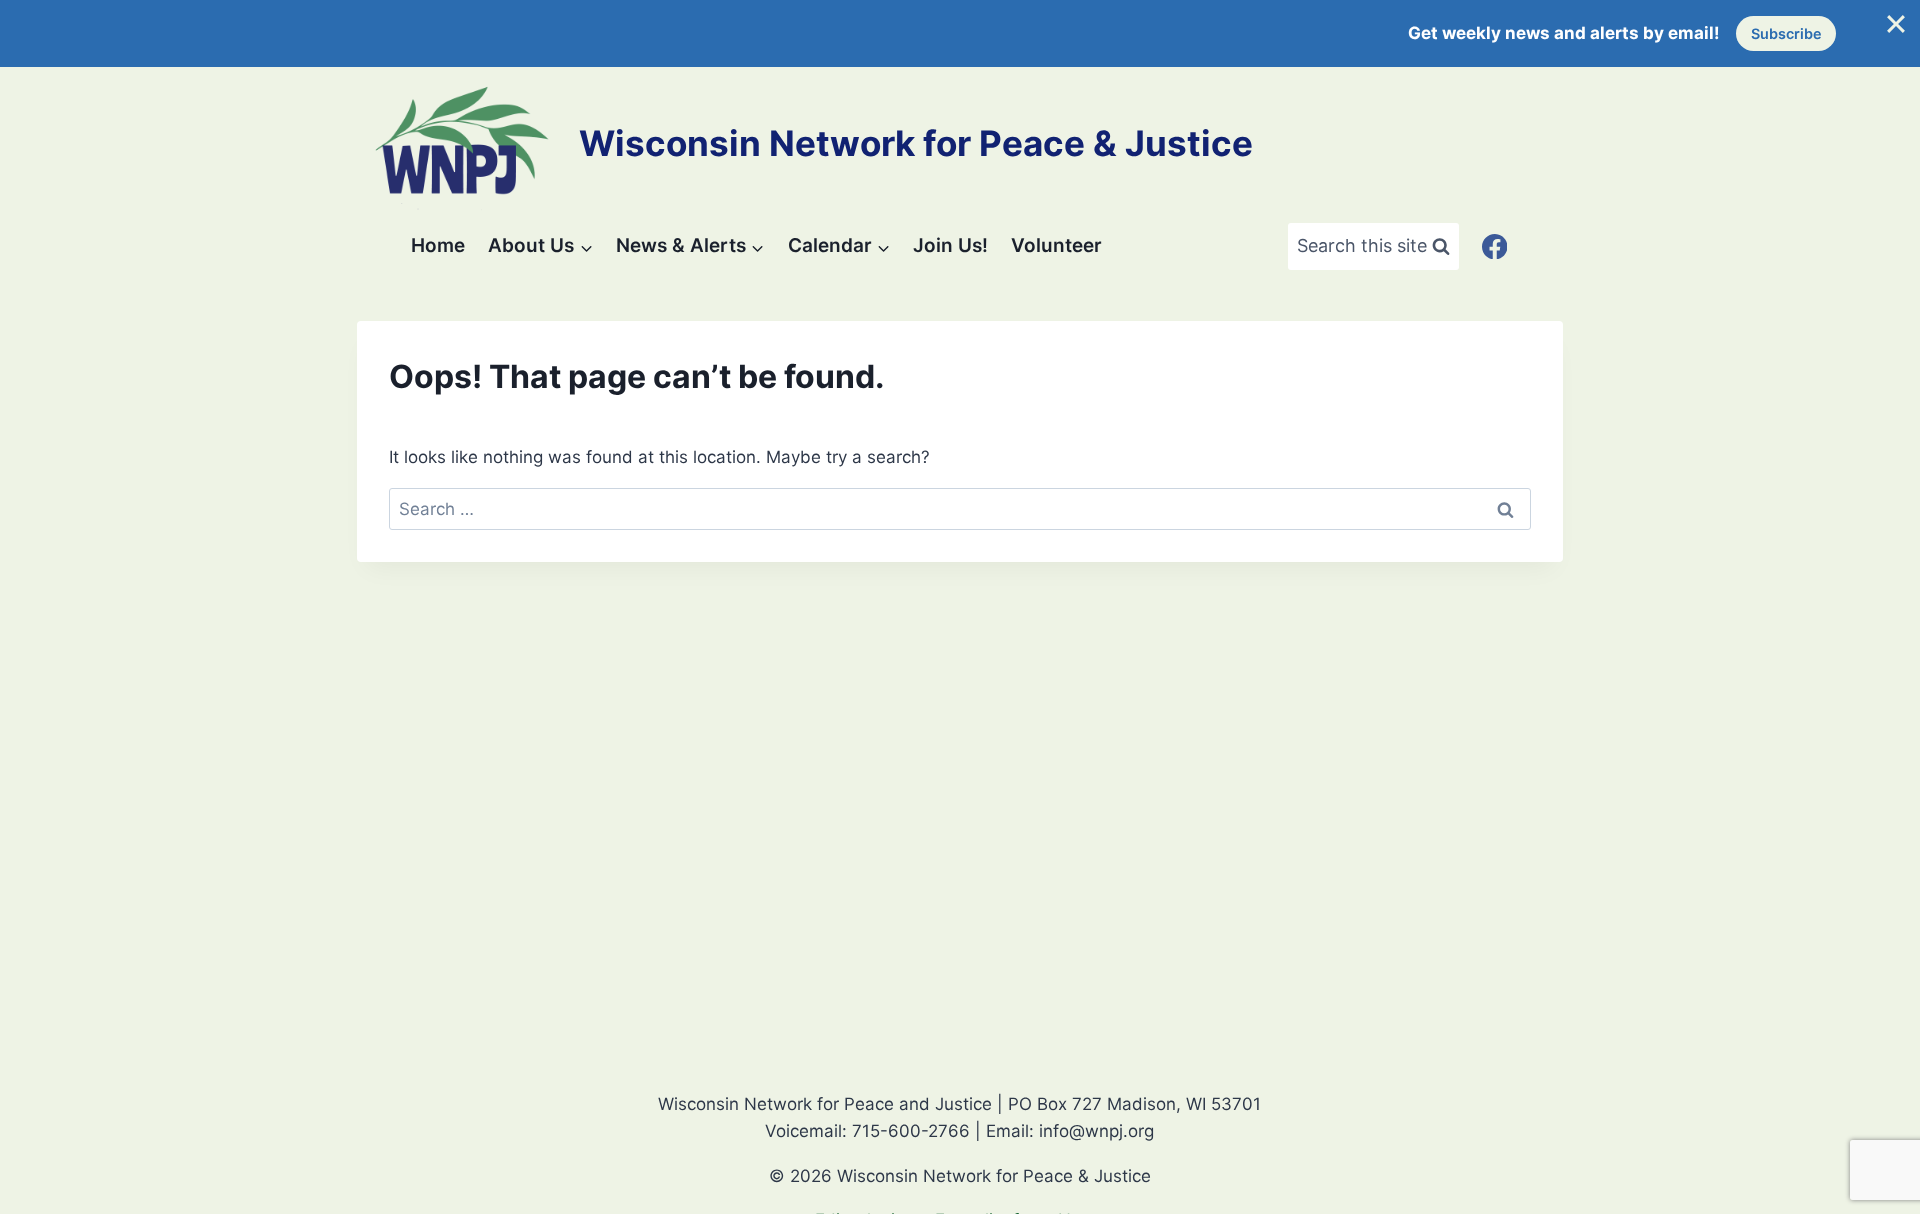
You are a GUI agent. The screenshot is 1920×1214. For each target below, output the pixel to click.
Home (438, 245)
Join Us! (950, 245)
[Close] (1896, 24)
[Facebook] (1494, 246)
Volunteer (1056, 245)
